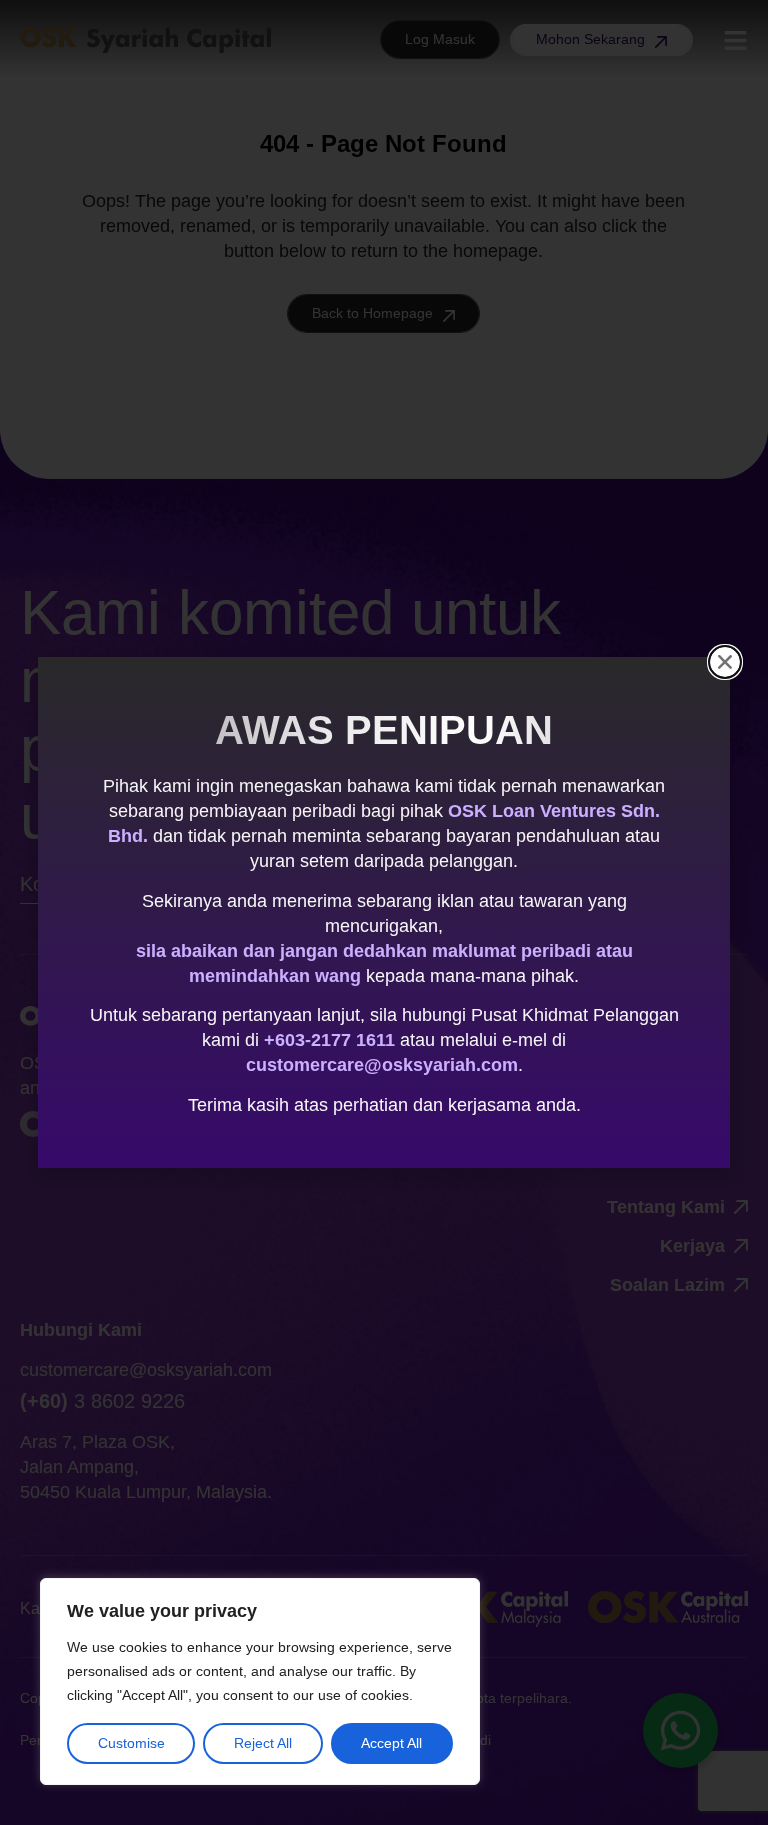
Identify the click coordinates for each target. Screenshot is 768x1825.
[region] (260, 1681)
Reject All (263, 1743)
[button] (725, 662)
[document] (384, 912)
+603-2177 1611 (329, 1040)
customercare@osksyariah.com (382, 1065)
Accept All (391, 1743)
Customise (131, 1743)
